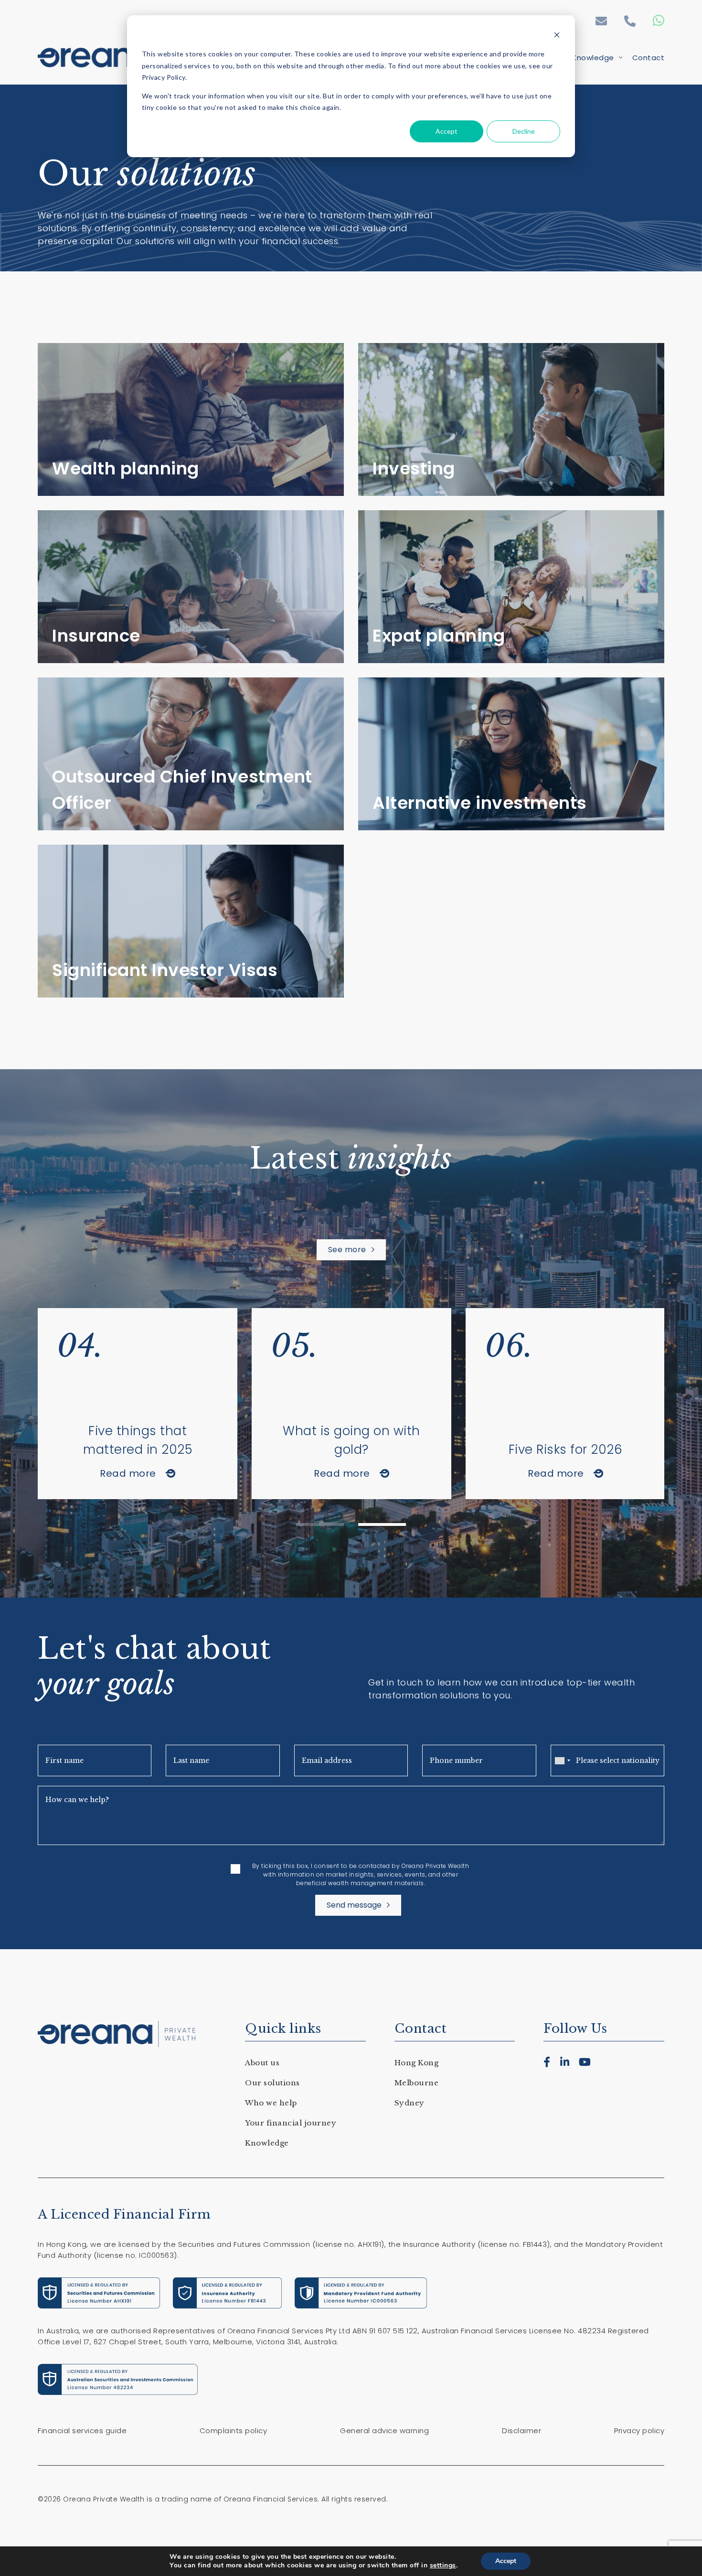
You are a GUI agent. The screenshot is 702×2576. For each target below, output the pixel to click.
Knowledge (593, 58)
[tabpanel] (138, 1404)
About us (262, 2063)
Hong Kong (417, 2063)
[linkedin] (565, 2062)
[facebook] (547, 2062)
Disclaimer (521, 2431)
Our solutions (272, 2083)
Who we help (271, 2103)
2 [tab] (382, 1524)
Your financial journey (291, 2123)
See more (347, 1250)
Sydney (409, 2103)
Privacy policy (639, 2431)
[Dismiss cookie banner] (557, 36)
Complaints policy (234, 2431)
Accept (447, 131)
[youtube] (585, 2062)
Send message (354, 1905)
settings (443, 2565)
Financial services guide (82, 2431)
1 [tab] (320, 1524)
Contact (649, 58)
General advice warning (384, 2431)
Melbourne (417, 2083)
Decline (524, 131)
